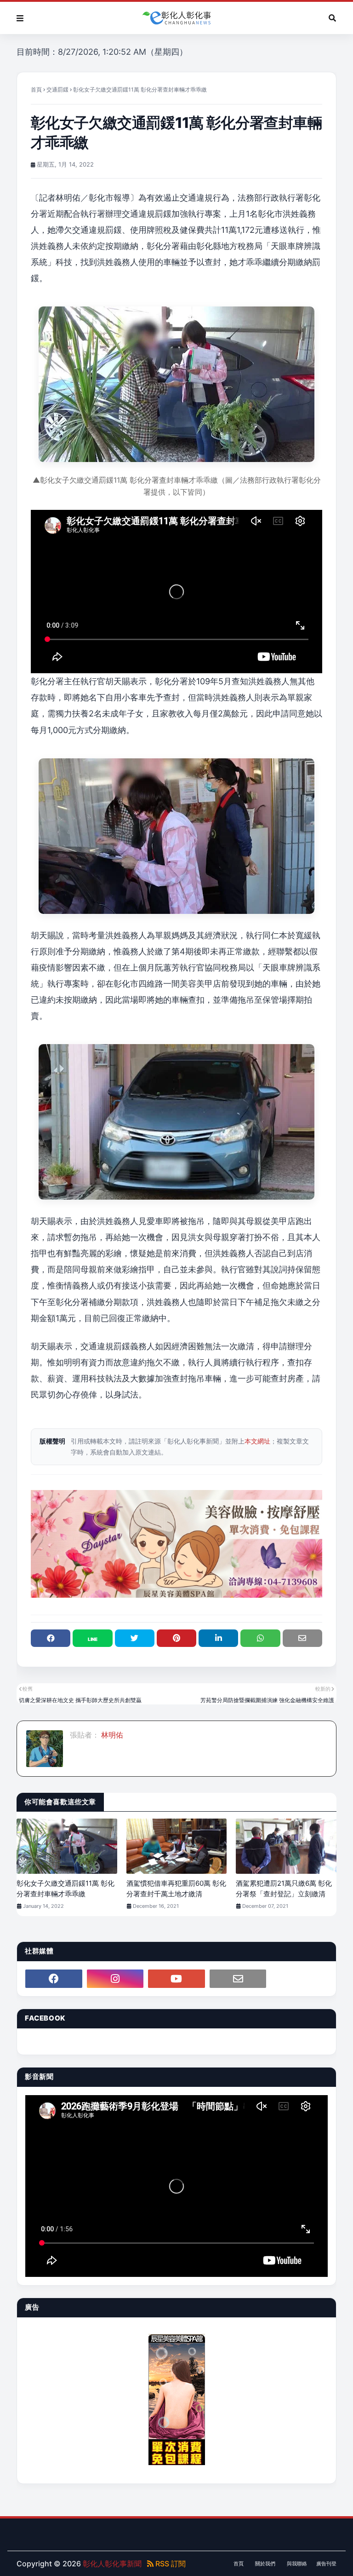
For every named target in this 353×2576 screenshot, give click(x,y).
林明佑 (111, 1735)
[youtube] (176, 1979)
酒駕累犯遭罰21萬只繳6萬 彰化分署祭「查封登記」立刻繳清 (284, 1889)
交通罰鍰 (57, 90)
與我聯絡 (297, 2564)
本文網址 (257, 1441)
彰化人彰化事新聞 (112, 2564)
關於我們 (265, 2564)
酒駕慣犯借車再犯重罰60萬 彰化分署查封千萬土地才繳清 (176, 1889)
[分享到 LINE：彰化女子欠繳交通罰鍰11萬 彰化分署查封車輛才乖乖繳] (92, 1638)
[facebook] (54, 1979)
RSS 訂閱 (170, 2564)
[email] (238, 1979)
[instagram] (115, 1979)
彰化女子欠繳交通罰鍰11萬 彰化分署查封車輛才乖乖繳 (65, 1889)
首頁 (36, 90)
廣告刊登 (326, 2564)
